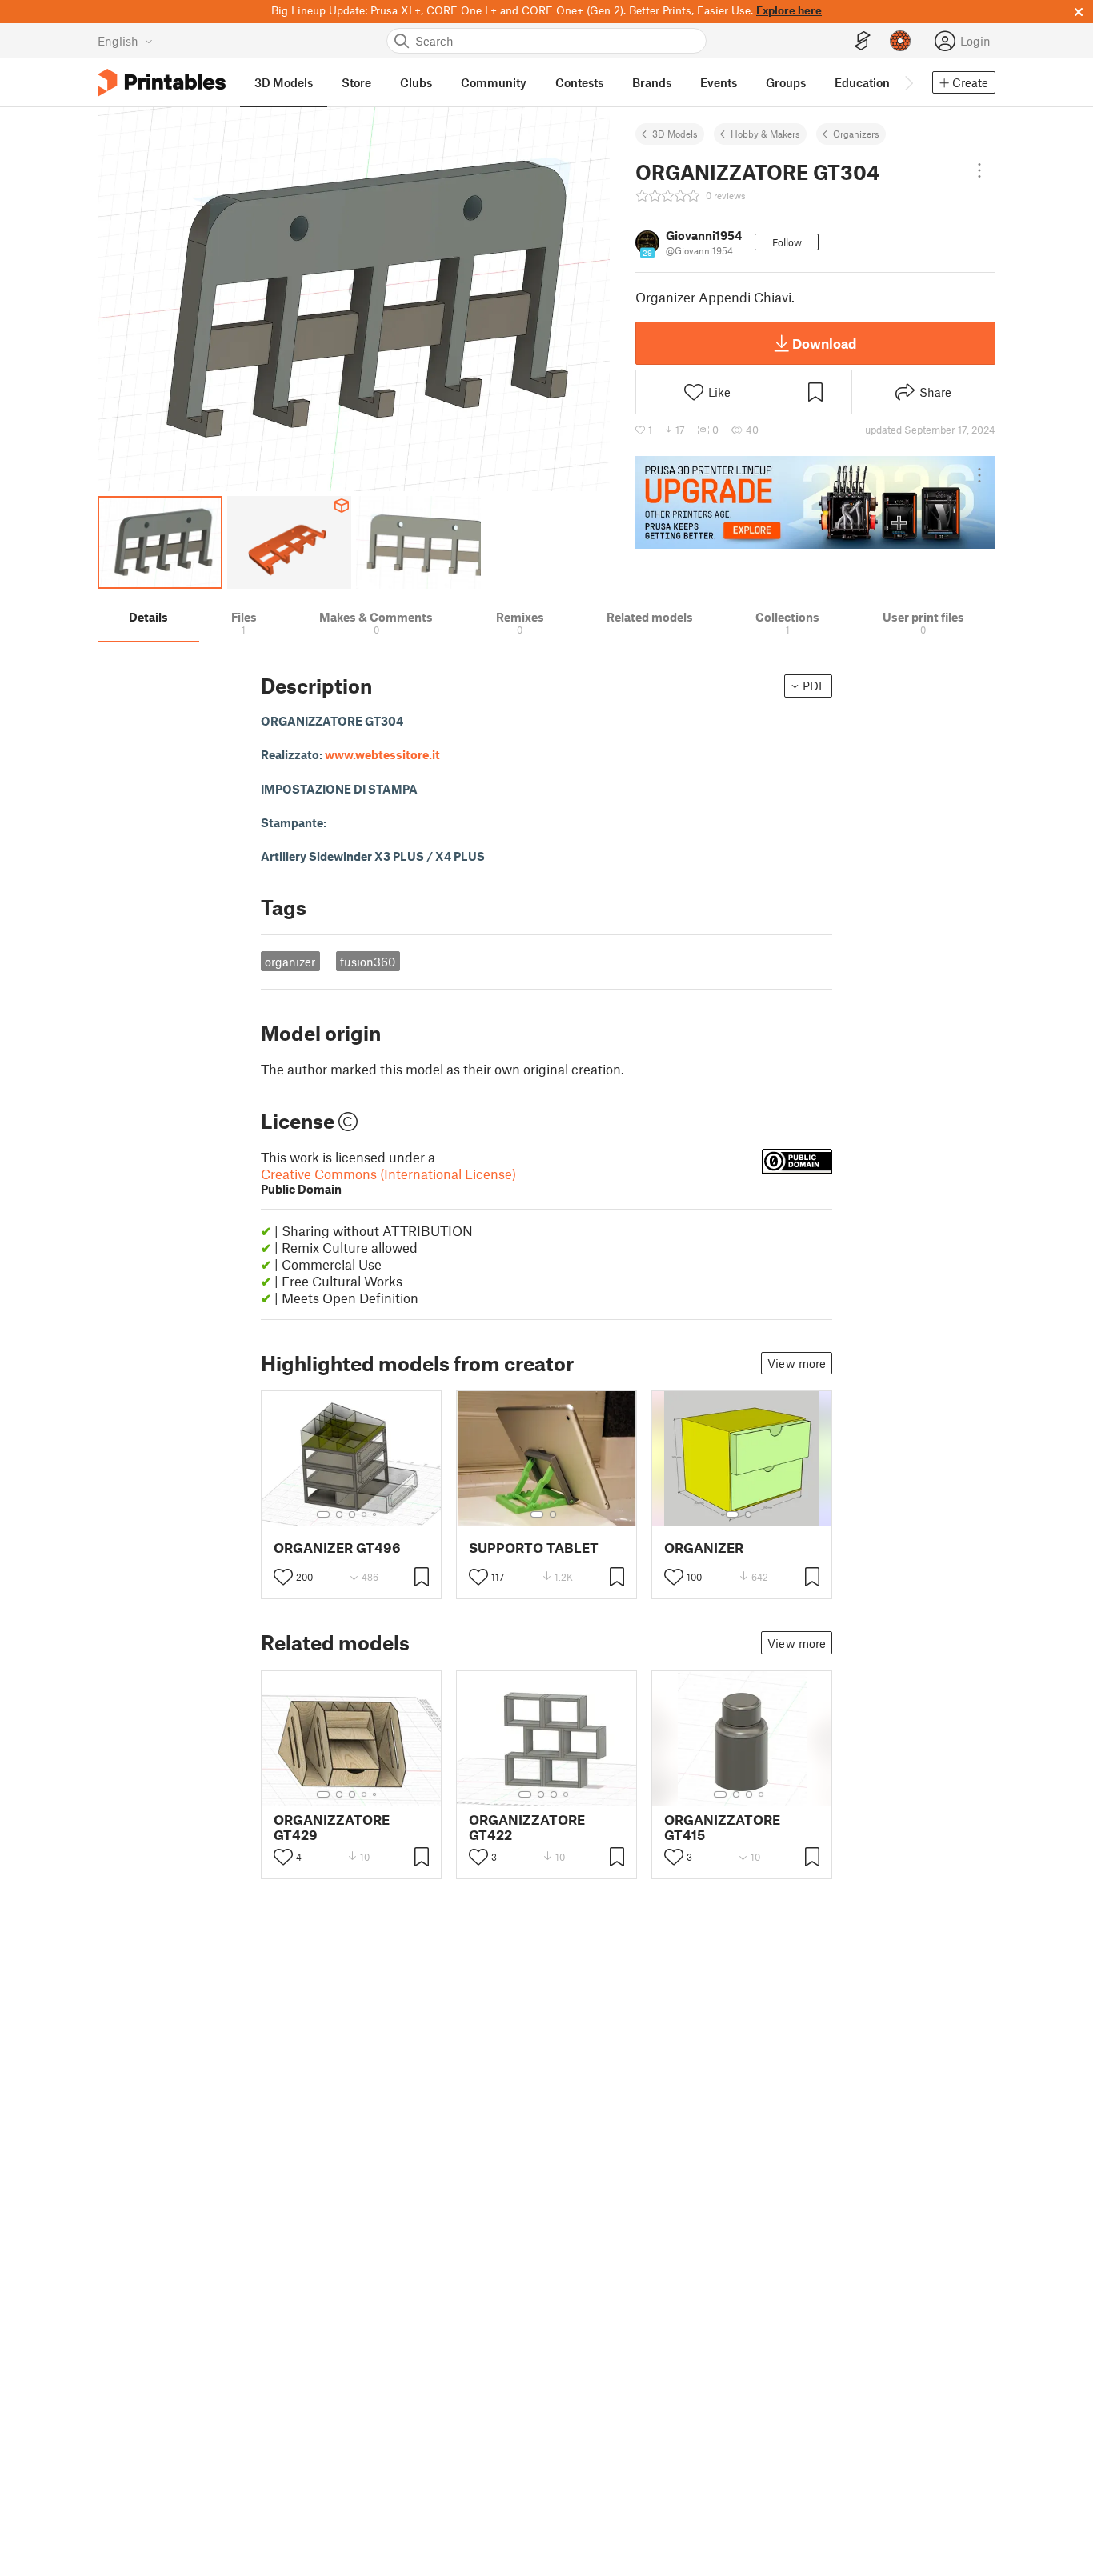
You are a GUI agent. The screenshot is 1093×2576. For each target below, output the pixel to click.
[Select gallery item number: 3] (352, 1514)
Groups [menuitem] (786, 82)
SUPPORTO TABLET (534, 1548)
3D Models (675, 134)
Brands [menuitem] (652, 82)
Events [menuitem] (719, 82)
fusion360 (368, 962)
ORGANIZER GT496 (337, 1548)
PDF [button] (814, 686)
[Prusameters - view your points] (900, 41)
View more (797, 1363)
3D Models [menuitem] (284, 82)
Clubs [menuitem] (416, 82)
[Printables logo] (162, 83)
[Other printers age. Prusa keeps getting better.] (815, 502)
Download (824, 343)
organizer (290, 962)
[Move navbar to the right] (908, 82)
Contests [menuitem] (579, 82)
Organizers (856, 134)
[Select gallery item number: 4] (365, 1514)
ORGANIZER (704, 1548)
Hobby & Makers (765, 134)
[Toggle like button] (283, 1577)
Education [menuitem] (862, 82)
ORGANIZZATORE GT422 (527, 1827)
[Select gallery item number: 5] (376, 1514)
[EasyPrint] (863, 41)
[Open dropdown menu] (979, 170)
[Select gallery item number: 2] (339, 1514)
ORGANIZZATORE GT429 (332, 1827)
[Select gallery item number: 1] (323, 1514)
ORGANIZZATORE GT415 (722, 1827)
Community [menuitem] (494, 82)
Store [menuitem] (356, 82)
